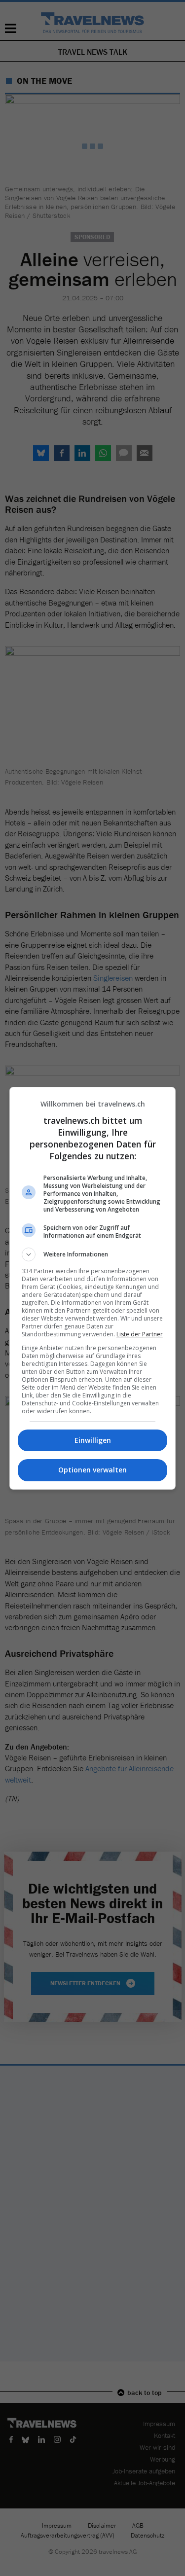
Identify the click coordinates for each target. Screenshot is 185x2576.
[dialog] (93, 1288)
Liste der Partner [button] (140, 1334)
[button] (93, 1254)
